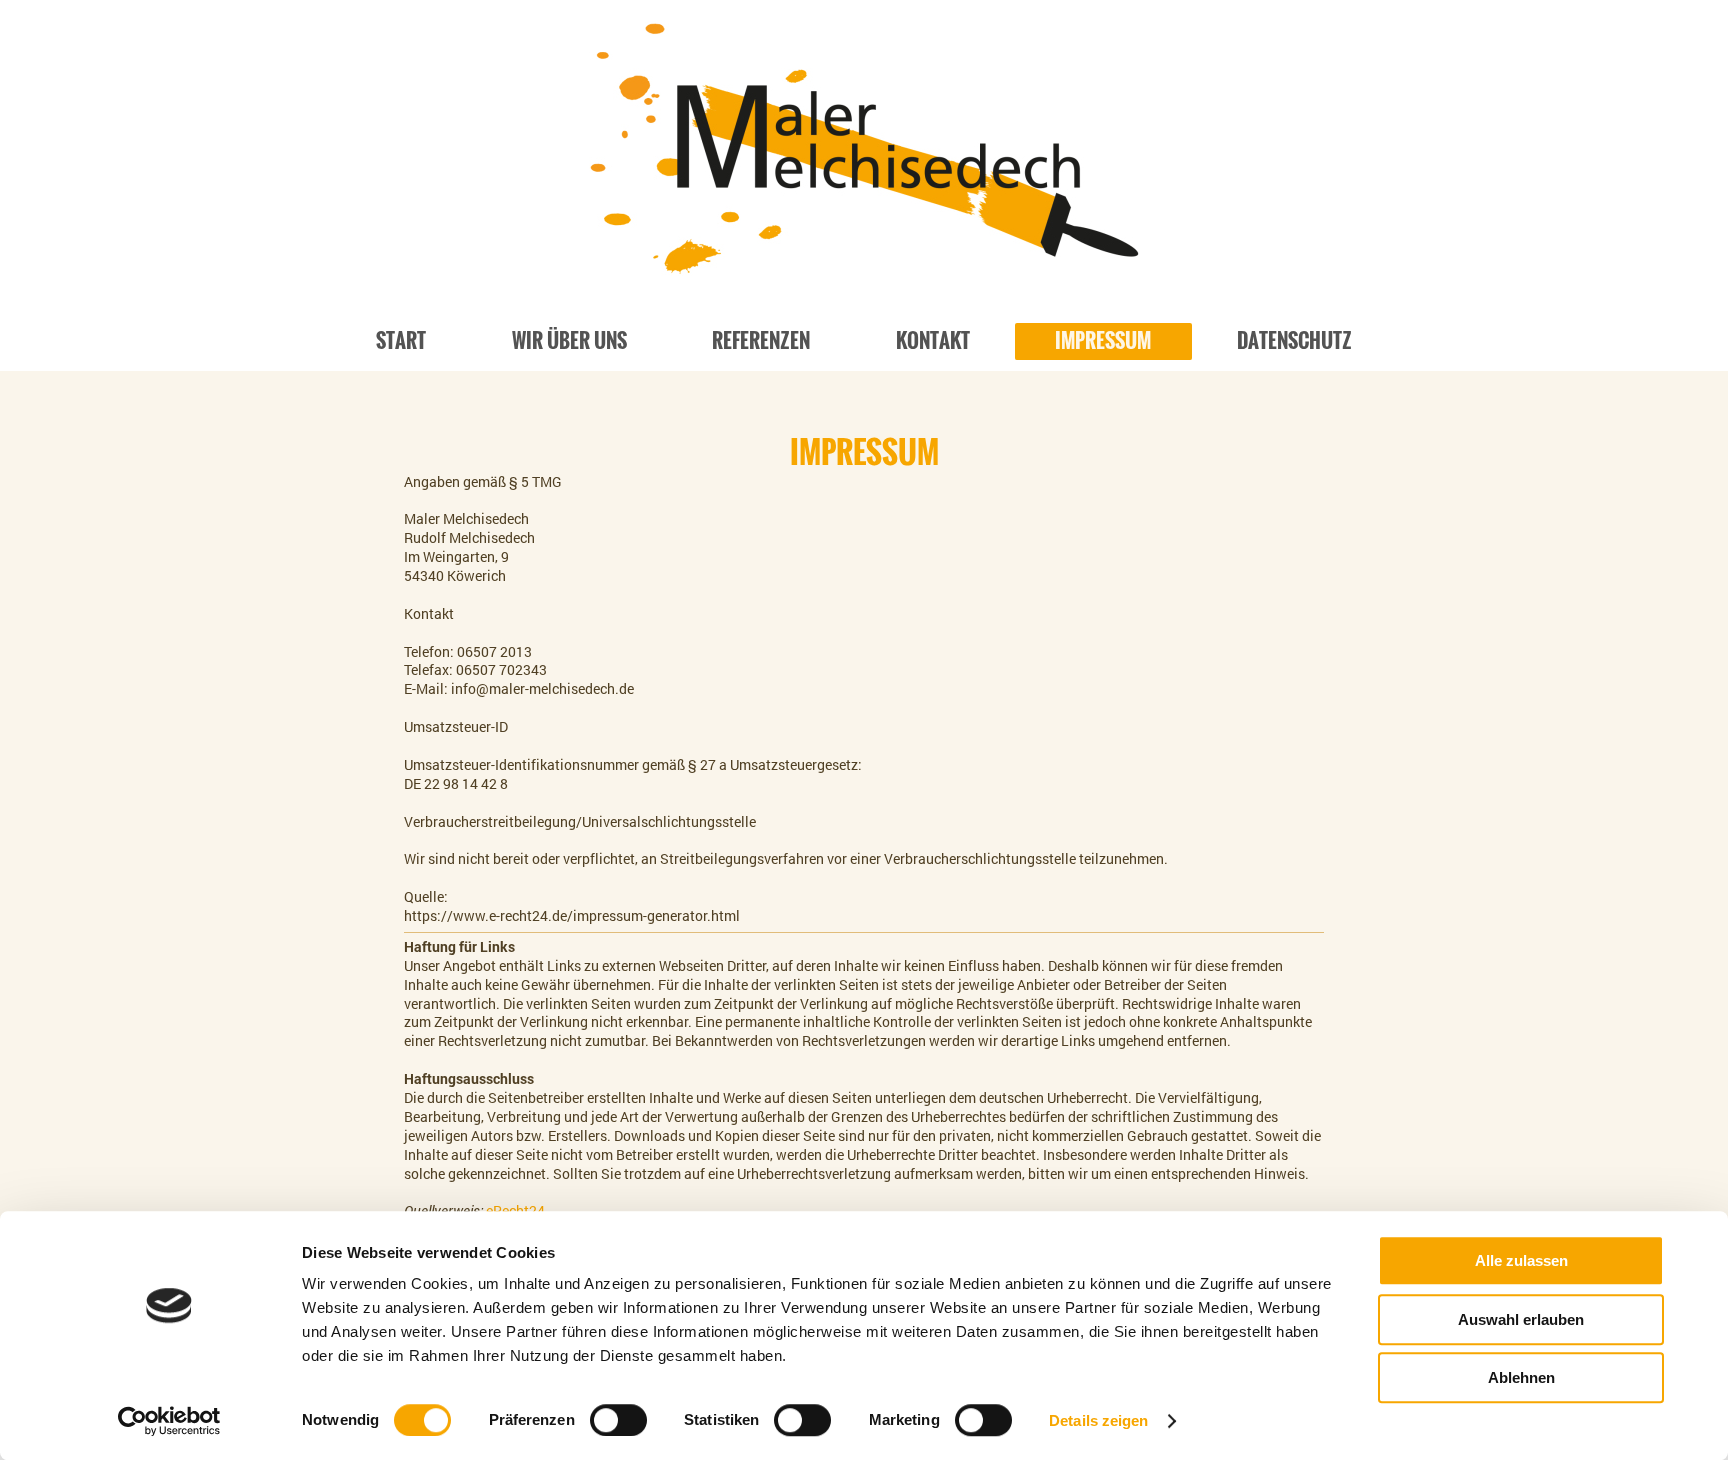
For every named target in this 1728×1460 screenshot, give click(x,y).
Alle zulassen (1521, 1260)
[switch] (618, 1420)
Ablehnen (1521, 1377)
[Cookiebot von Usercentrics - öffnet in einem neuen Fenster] (169, 1421)
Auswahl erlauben (1521, 1319)
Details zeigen (1098, 1420)
